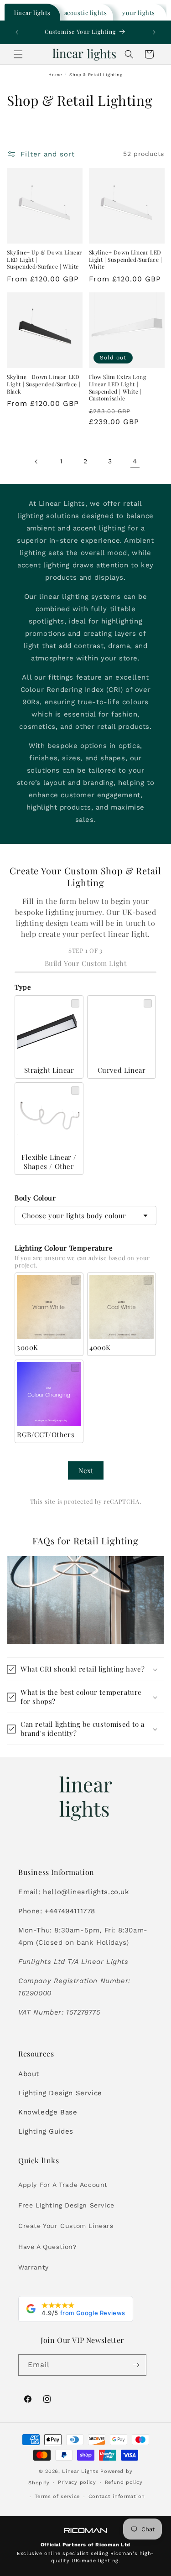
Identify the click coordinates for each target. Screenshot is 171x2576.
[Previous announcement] (17, 32)
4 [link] (135, 461)
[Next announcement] (154, 32)
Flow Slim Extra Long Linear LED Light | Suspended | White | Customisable (118, 388)
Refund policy (124, 2482)
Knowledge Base (48, 2112)
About (29, 2074)
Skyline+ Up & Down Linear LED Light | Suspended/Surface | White (44, 260)
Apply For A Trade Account (63, 2185)
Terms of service (57, 2496)
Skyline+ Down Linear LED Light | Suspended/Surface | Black (44, 384)
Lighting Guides (46, 2131)
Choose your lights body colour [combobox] (74, 1215)
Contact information (117, 2496)
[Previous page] (36, 462)
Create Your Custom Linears (66, 2226)
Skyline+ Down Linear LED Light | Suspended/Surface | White (126, 260)
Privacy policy (77, 2482)
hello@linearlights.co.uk (86, 1892)
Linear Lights (80, 2471)
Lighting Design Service (60, 2093)
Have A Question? (48, 2247)
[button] (18, 54)
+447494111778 (70, 1911)
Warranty (34, 2267)
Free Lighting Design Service (66, 2205)
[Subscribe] (136, 2365)
